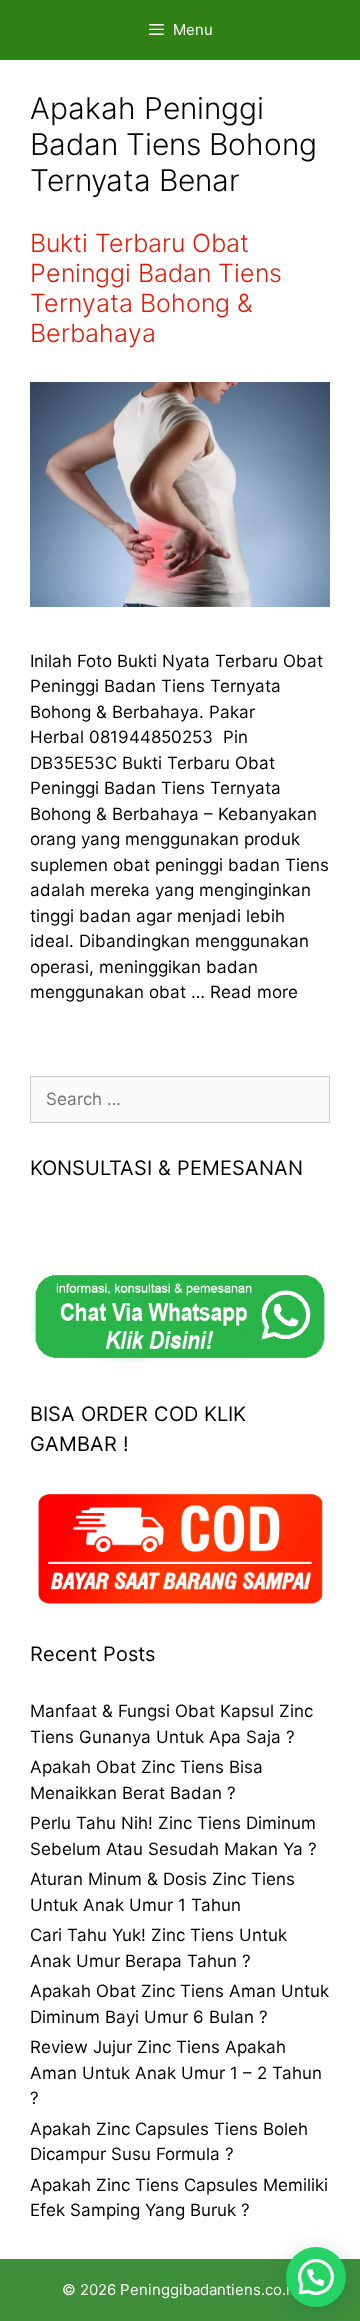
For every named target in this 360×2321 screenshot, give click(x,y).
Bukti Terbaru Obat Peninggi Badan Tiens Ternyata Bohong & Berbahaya (156, 288)
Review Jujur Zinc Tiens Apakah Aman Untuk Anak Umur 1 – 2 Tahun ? (176, 2072)
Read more (254, 992)
